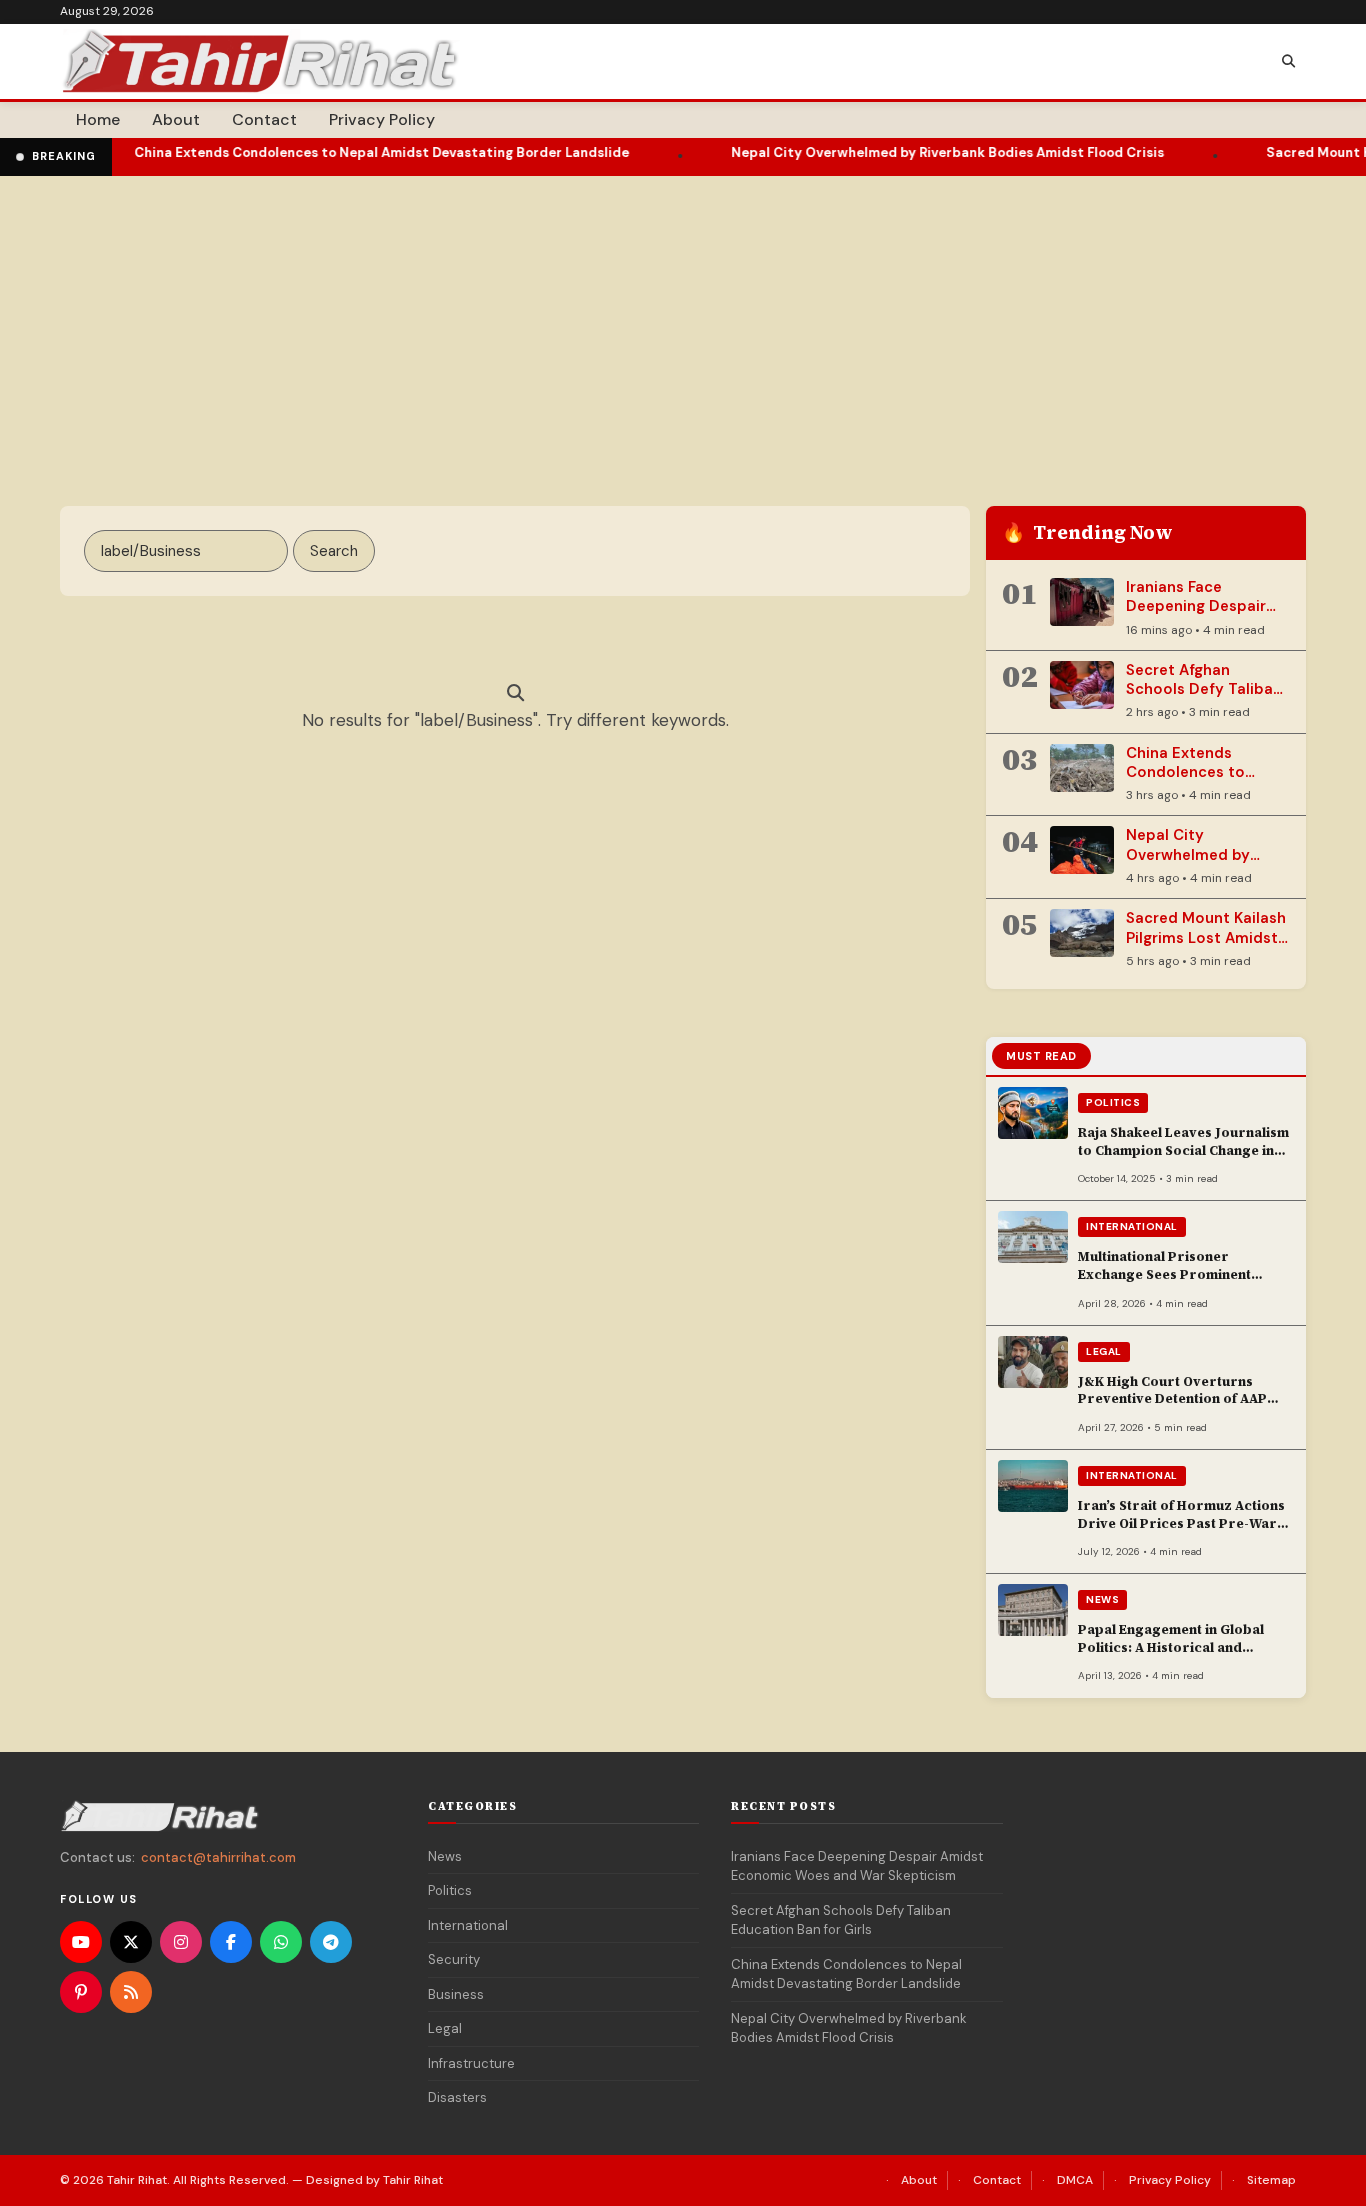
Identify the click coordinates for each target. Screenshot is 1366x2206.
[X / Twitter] (131, 1942)
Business (456, 1994)
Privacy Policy (382, 119)
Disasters (457, 2097)
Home (98, 119)
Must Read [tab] (1041, 1056)
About (176, 119)
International (1132, 1226)
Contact (264, 119)
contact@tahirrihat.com (218, 1857)
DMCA (1075, 2180)
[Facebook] (231, 1942)
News (1102, 1599)
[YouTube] (81, 1942)
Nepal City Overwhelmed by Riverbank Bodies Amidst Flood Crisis (895, 152)
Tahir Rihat (137, 2180)
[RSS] (131, 1992)
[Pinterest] (81, 1992)
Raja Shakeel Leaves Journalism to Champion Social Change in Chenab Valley (1183, 1150)
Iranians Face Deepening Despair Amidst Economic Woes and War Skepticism (857, 1866)
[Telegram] (331, 1942)
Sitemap (1271, 2180)
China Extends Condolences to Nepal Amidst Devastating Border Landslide (329, 152)
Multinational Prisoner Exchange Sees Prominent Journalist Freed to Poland (1167, 1274)
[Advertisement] (683, 326)
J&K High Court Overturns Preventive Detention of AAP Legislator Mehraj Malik (1172, 1399)
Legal (1104, 1351)
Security (454, 1959)
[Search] (1288, 62)
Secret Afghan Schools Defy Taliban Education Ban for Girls (1204, 699)
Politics (1113, 1102)
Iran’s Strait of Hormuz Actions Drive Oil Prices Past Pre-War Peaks (1181, 1523)
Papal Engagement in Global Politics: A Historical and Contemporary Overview (1171, 1647)
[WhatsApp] (281, 1942)
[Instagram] (181, 1942)
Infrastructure (471, 2063)
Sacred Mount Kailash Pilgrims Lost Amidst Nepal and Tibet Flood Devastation (1206, 947)
